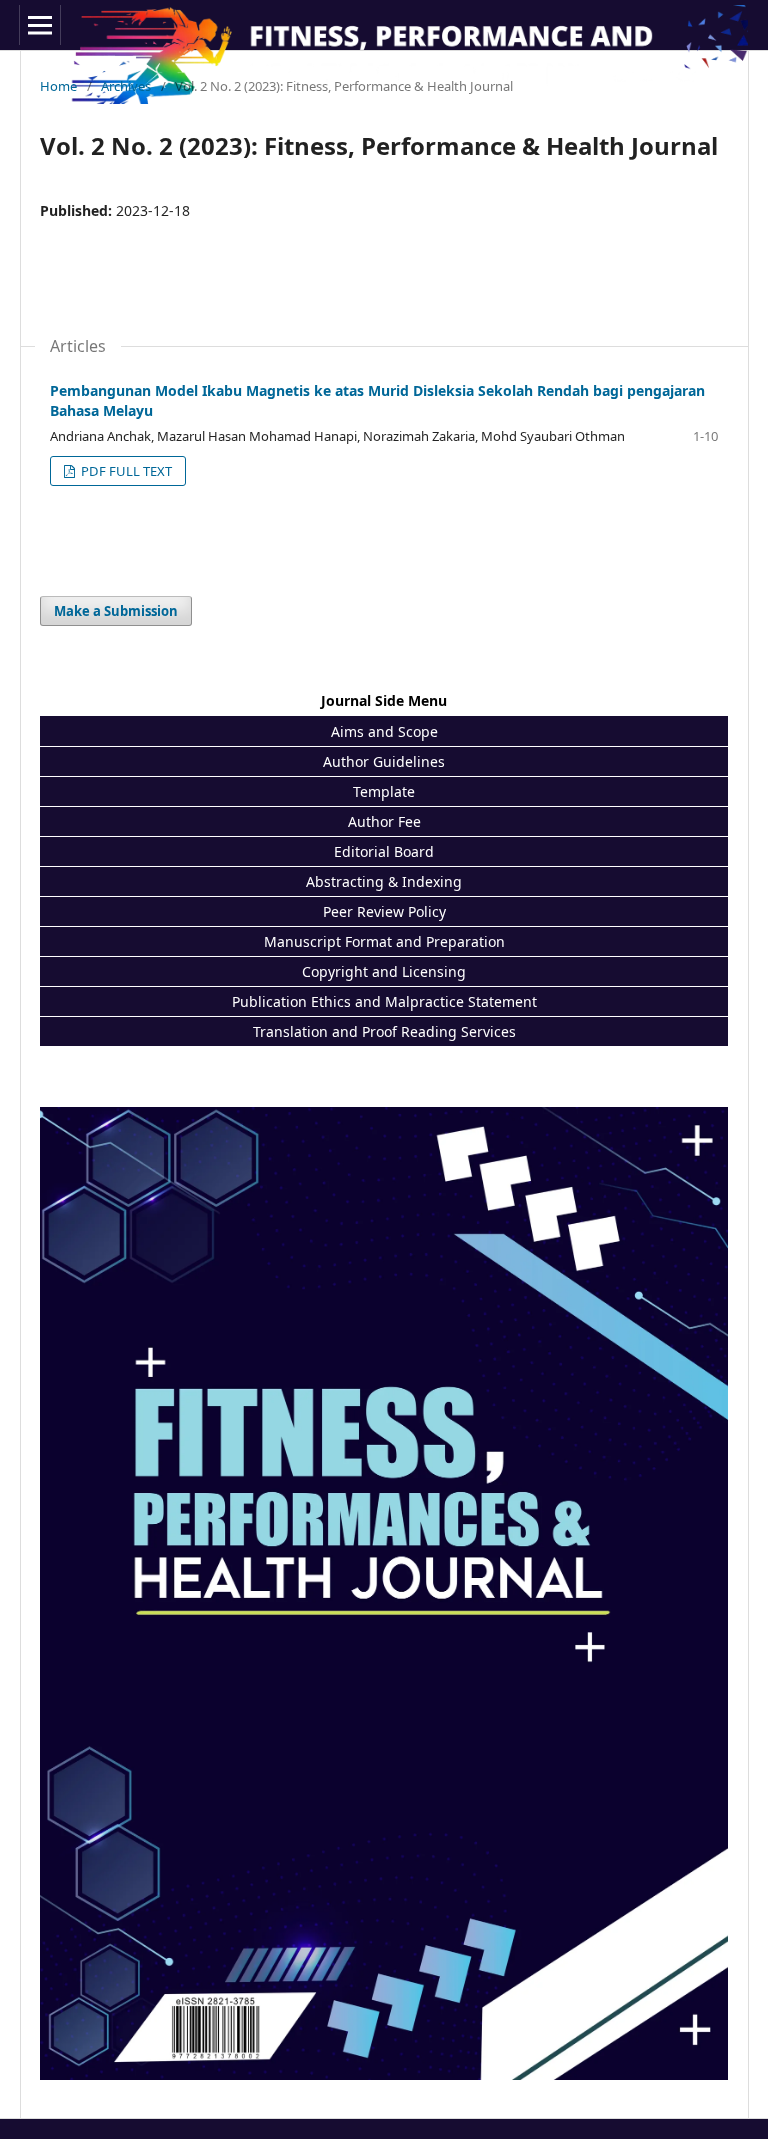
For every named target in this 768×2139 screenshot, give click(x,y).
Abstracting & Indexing (384, 881)
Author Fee (384, 821)
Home (58, 86)
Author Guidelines (384, 761)
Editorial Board (384, 851)
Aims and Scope (384, 731)
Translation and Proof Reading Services (384, 1031)
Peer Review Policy (384, 911)
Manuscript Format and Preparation (384, 941)
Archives (126, 86)
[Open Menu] (40, 25)
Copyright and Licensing (384, 971)
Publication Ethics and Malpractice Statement (384, 1001)
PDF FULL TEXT (125, 471)
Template (384, 791)
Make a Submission (116, 611)
